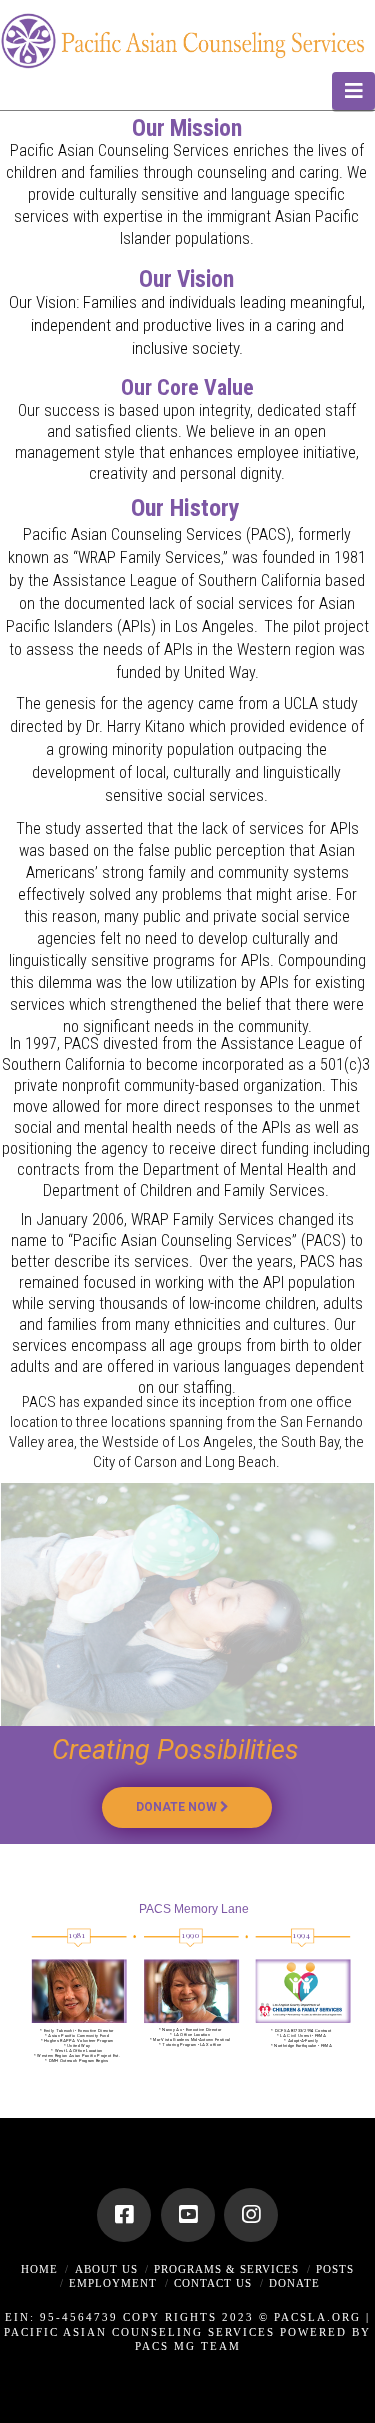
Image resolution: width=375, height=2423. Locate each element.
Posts (335, 2269)
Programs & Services (226, 2269)
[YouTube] (188, 2215)
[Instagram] (251, 2215)
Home (39, 2269)
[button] (353, 91)
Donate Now (178, 1807)
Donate (294, 2283)
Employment (113, 2283)
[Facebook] (124, 2215)
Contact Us (213, 2283)
